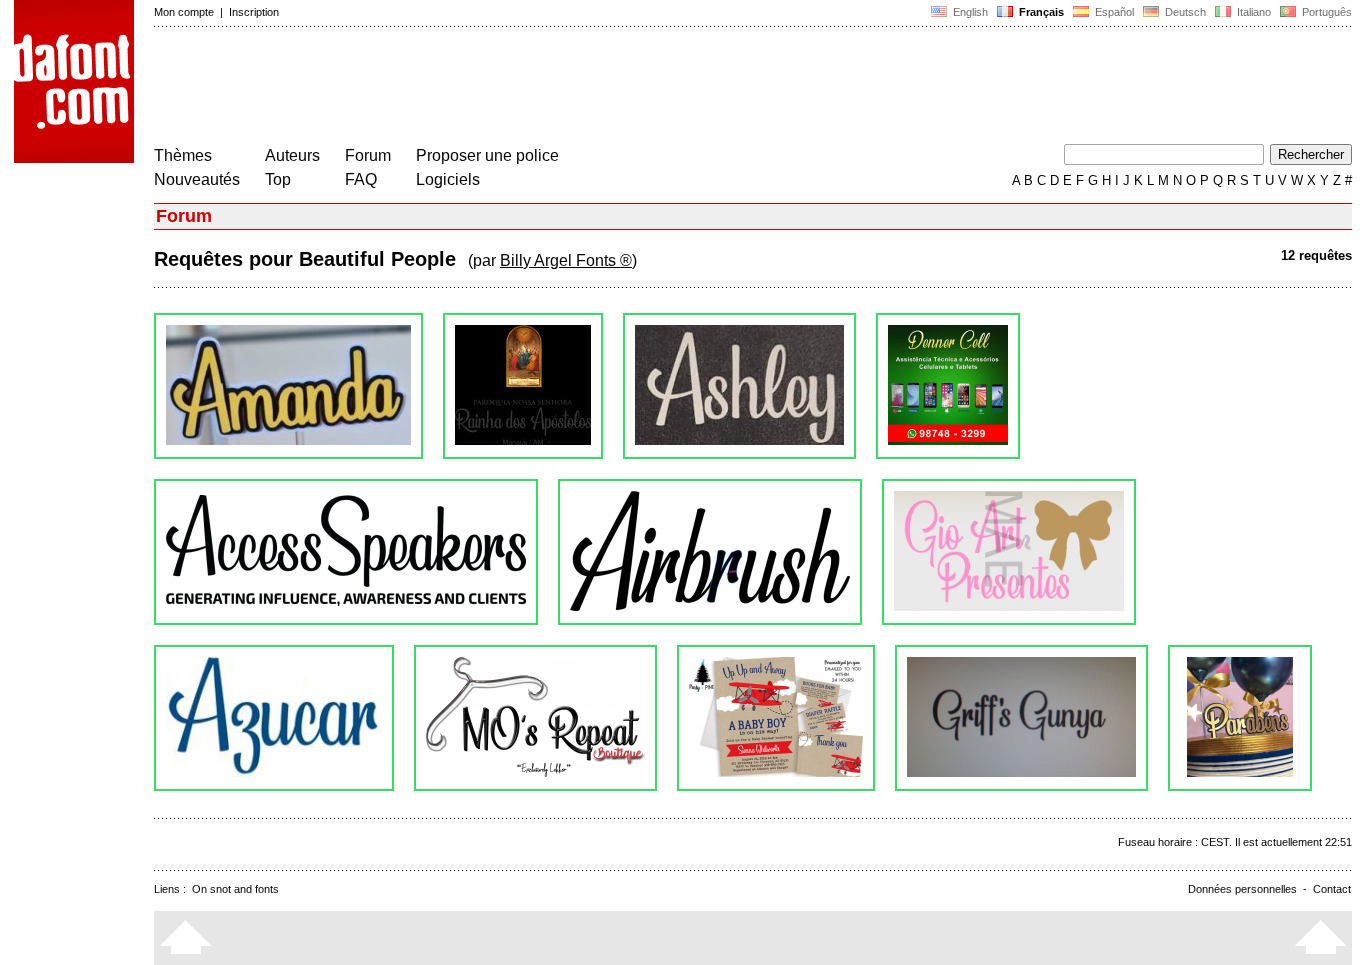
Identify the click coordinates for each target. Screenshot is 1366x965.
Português (1324, 12)
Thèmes (183, 155)
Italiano (1252, 12)
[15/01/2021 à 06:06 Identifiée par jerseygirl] (1009, 552)
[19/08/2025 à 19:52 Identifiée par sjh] (288, 386)
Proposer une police (487, 155)
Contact (1332, 889)
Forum (368, 155)
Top (278, 179)
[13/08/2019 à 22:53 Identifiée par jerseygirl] (1240, 718)
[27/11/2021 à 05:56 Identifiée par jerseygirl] (346, 552)
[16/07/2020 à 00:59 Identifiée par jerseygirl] (535, 718)
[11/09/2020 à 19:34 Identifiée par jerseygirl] (274, 718)
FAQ (361, 179)
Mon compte (184, 12)
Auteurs (292, 155)
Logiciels (448, 179)
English (969, 12)
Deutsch (1184, 12)
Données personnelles (1242, 889)
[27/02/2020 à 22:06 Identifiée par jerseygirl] (776, 718)
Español (1113, 12)
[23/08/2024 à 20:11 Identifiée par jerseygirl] (523, 386)
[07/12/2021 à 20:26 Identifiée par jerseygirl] (948, 386)
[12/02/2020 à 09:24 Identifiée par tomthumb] (1021, 718)
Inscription (254, 12)
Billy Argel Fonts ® (566, 260)
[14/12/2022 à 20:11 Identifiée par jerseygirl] (739, 386)
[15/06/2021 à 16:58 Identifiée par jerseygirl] (710, 552)
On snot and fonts (235, 889)
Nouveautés (197, 179)
